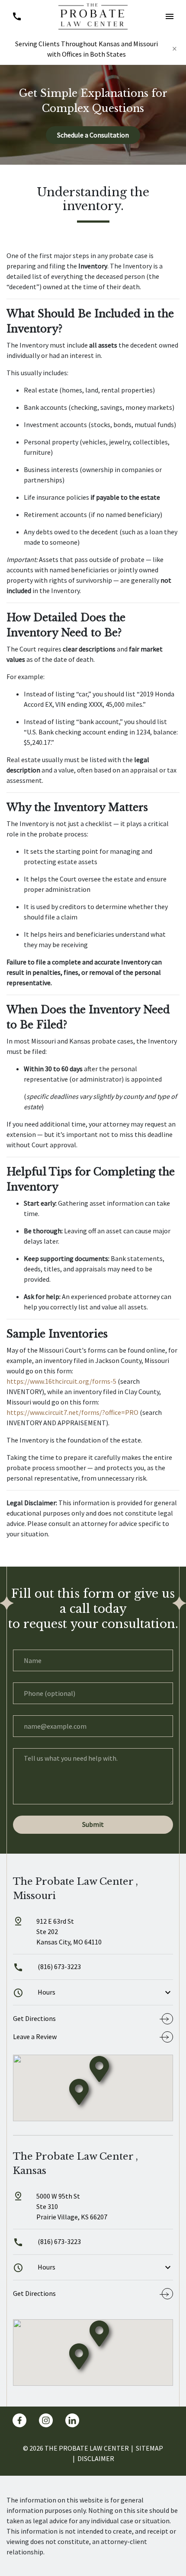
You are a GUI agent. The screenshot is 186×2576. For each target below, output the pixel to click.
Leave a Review (35, 2037)
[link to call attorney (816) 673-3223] (17, 16)
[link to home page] (93, 16)
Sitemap (149, 2448)
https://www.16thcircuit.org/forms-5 (61, 1381)
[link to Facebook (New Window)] (19, 2420)
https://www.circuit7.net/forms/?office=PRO (72, 1412)
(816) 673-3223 (59, 1966)
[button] (169, 16)
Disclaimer (96, 2458)
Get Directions (34, 2018)
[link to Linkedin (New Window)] (72, 2420)
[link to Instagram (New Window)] (46, 2420)
